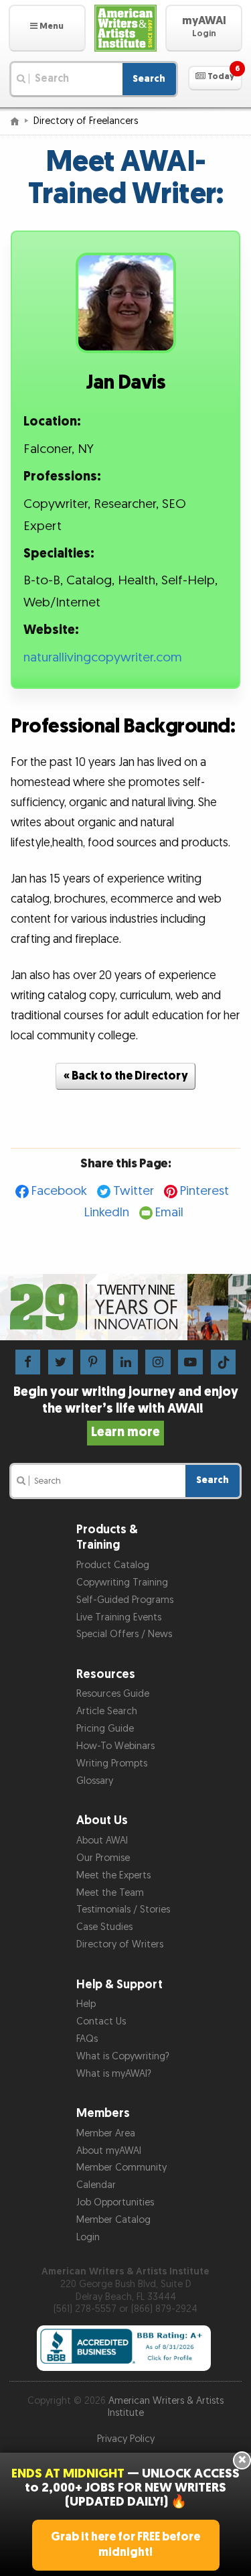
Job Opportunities (115, 2202)
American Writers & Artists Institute (166, 2407)
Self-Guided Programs (125, 1600)
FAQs (87, 2039)
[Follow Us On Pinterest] (93, 1361)
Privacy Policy (126, 2439)
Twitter (134, 1191)
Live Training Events (119, 1617)
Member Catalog (113, 2220)
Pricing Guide (105, 1729)
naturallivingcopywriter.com (103, 658)
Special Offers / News (124, 1634)
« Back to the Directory (126, 1076)
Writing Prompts (112, 1763)
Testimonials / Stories (123, 1910)
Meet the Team (110, 1893)
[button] (47, 28)
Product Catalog (113, 1565)
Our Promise (103, 1858)
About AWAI (102, 1841)
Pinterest (204, 1191)
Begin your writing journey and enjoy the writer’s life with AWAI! (126, 1412)
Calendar (96, 2185)
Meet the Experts (113, 1875)
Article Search (107, 1711)
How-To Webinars (115, 1746)
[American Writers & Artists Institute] (126, 28)
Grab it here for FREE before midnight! (125, 2545)
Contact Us (101, 2021)
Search (149, 79)
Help (86, 2004)
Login (88, 2237)
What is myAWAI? (114, 2074)
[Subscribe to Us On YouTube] (190, 1361)
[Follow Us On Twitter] (61, 1361)
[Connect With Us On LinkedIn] (125, 1361)
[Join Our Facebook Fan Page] (28, 1361)
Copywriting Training (122, 1583)
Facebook (59, 1191)
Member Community (121, 2168)
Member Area (106, 2133)
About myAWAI (109, 2151)
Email (169, 1213)
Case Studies (104, 1927)
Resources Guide (113, 1694)
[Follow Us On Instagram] (158, 1361)
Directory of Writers (120, 1944)
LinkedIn (107, 1213)
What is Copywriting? (123, 2056)
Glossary (95, 1781)
